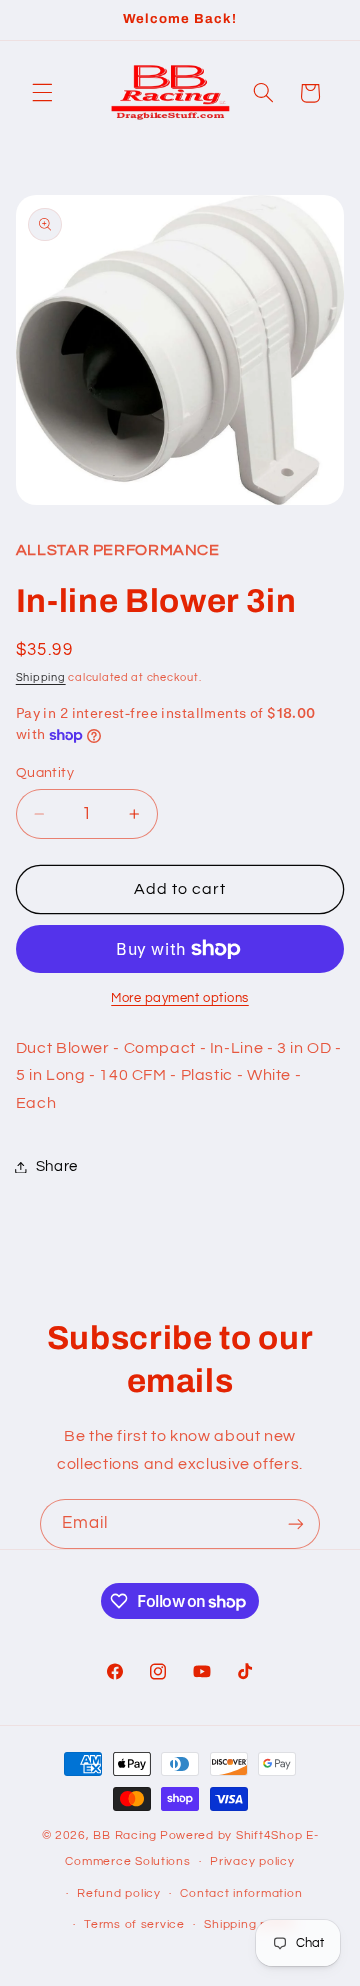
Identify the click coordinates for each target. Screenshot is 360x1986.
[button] (42, 93)
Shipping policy (249, 1924)
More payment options (180, 998)
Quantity (45, 773)
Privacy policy (252, 1861)
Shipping (41, 677)
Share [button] (57, 1166)
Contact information (241, 1893)
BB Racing (125, 1835)
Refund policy (119, 1893)
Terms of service (134, 1924)
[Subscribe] (296, 1523)
